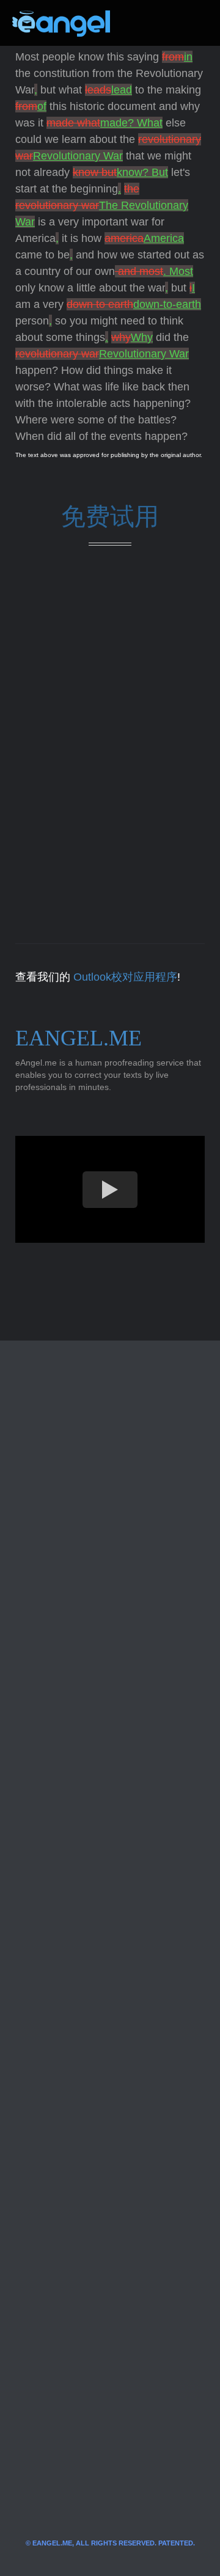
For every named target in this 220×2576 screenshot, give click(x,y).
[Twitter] (139, 23)
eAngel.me (79, 1038)
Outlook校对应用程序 (125, 977)
